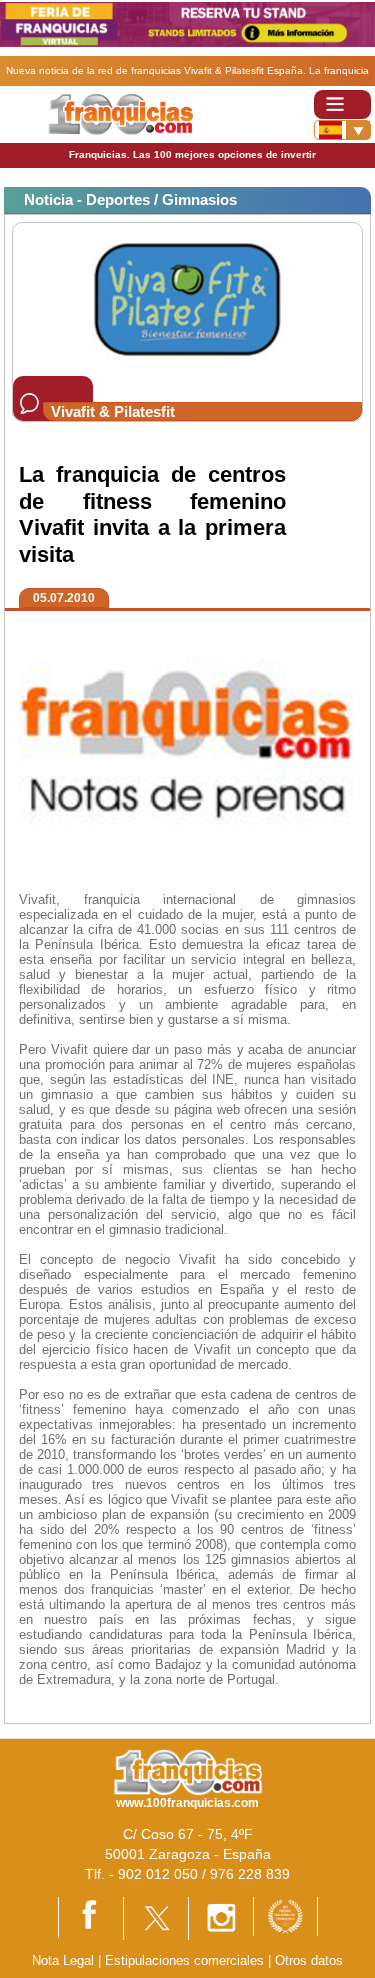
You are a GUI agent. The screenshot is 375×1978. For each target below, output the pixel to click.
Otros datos (309, 1960)
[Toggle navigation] (342, 104)
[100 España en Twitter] (156, 1917)
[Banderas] (342, 130)
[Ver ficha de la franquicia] (187, 298)
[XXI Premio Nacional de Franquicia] (285, 1915)
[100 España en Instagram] (221, 1917)
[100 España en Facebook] (91, 1916)
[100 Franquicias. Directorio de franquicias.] (120, 113)
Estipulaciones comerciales (186, 1960)
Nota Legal (63, 1960)
